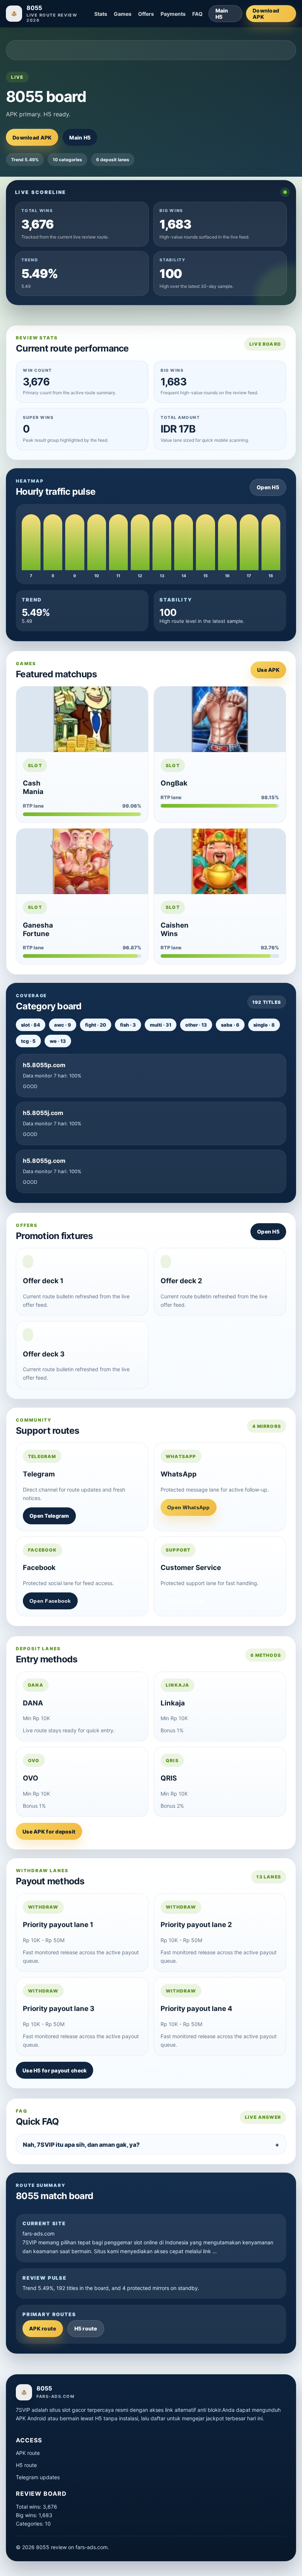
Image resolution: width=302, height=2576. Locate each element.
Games (123, 14)
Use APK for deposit (49, 1832)
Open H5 (268, 487)
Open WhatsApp (189, 1507)
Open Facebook (50, 1601)
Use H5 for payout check (55, 2070)
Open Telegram (49, 1516)
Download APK (266, 14)
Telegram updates (38, 2477)
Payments (173, 14)
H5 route (86, 2328)
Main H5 (222, 14)
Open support (186, 1601)
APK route (43, 2328)
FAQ (197, 14)
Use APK (268, 670)
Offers (146, 14)
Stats (101, 14)
